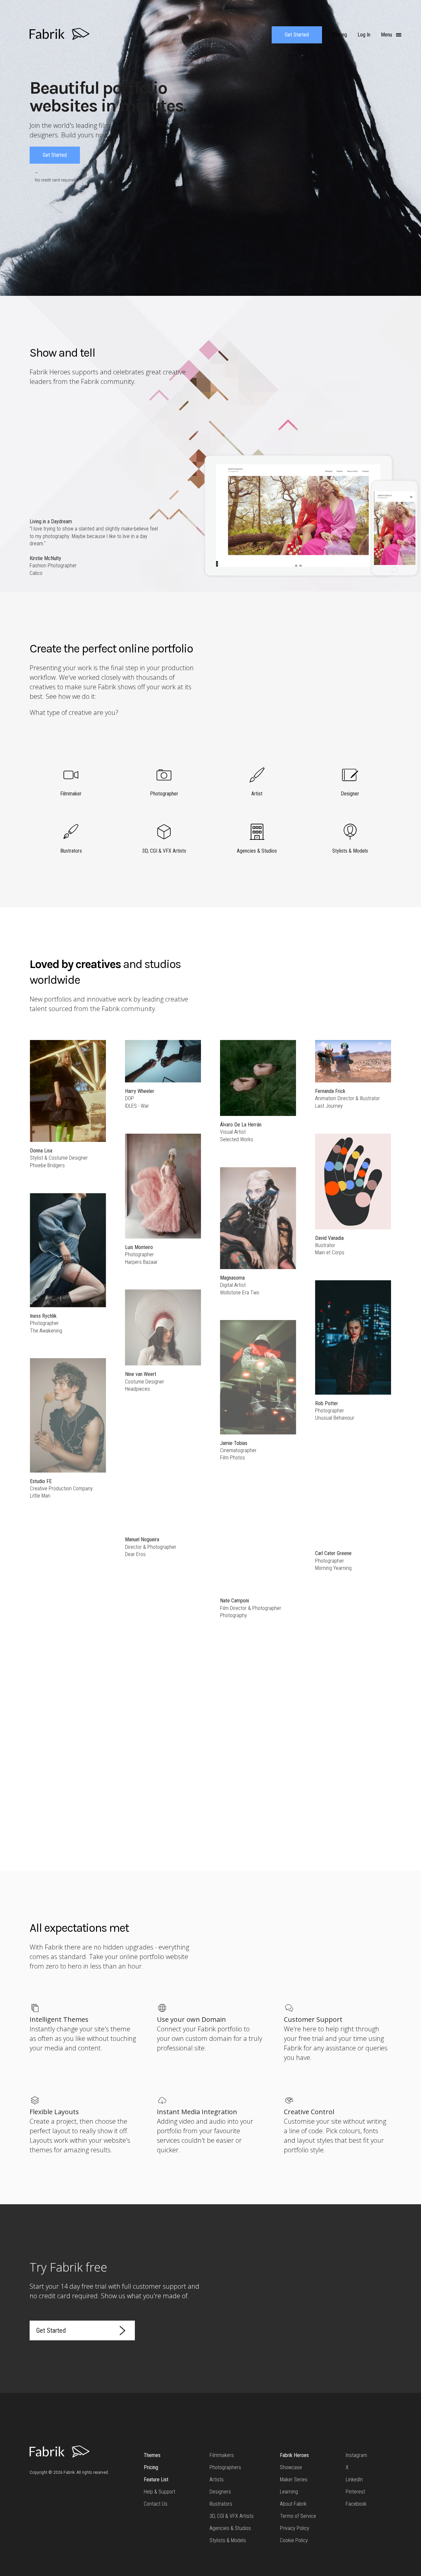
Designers (220, 2492)
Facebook (356, 2504)
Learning (289, 2492)
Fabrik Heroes (294, 2455)
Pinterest (355, 2492)
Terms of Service (298, 2516)
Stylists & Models (228, 2540)
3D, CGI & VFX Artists (232, 2516)
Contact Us (156, 2504)
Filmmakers (222, 2455)
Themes (152, 2455)
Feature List (156, 2480)
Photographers (225, 2467)
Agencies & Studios (230, 2528)
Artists (217, 2480)
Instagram (356, 2455)
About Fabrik (293, 2504)
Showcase (291, 2467)
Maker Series (294, 2480)
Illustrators (221, 2504)
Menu (387, 35)
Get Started (297, 35)
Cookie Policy (294, 2540)
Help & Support (160, 2492)
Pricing (151, 2467)
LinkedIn (354, 2480)
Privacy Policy (295, 2528)
